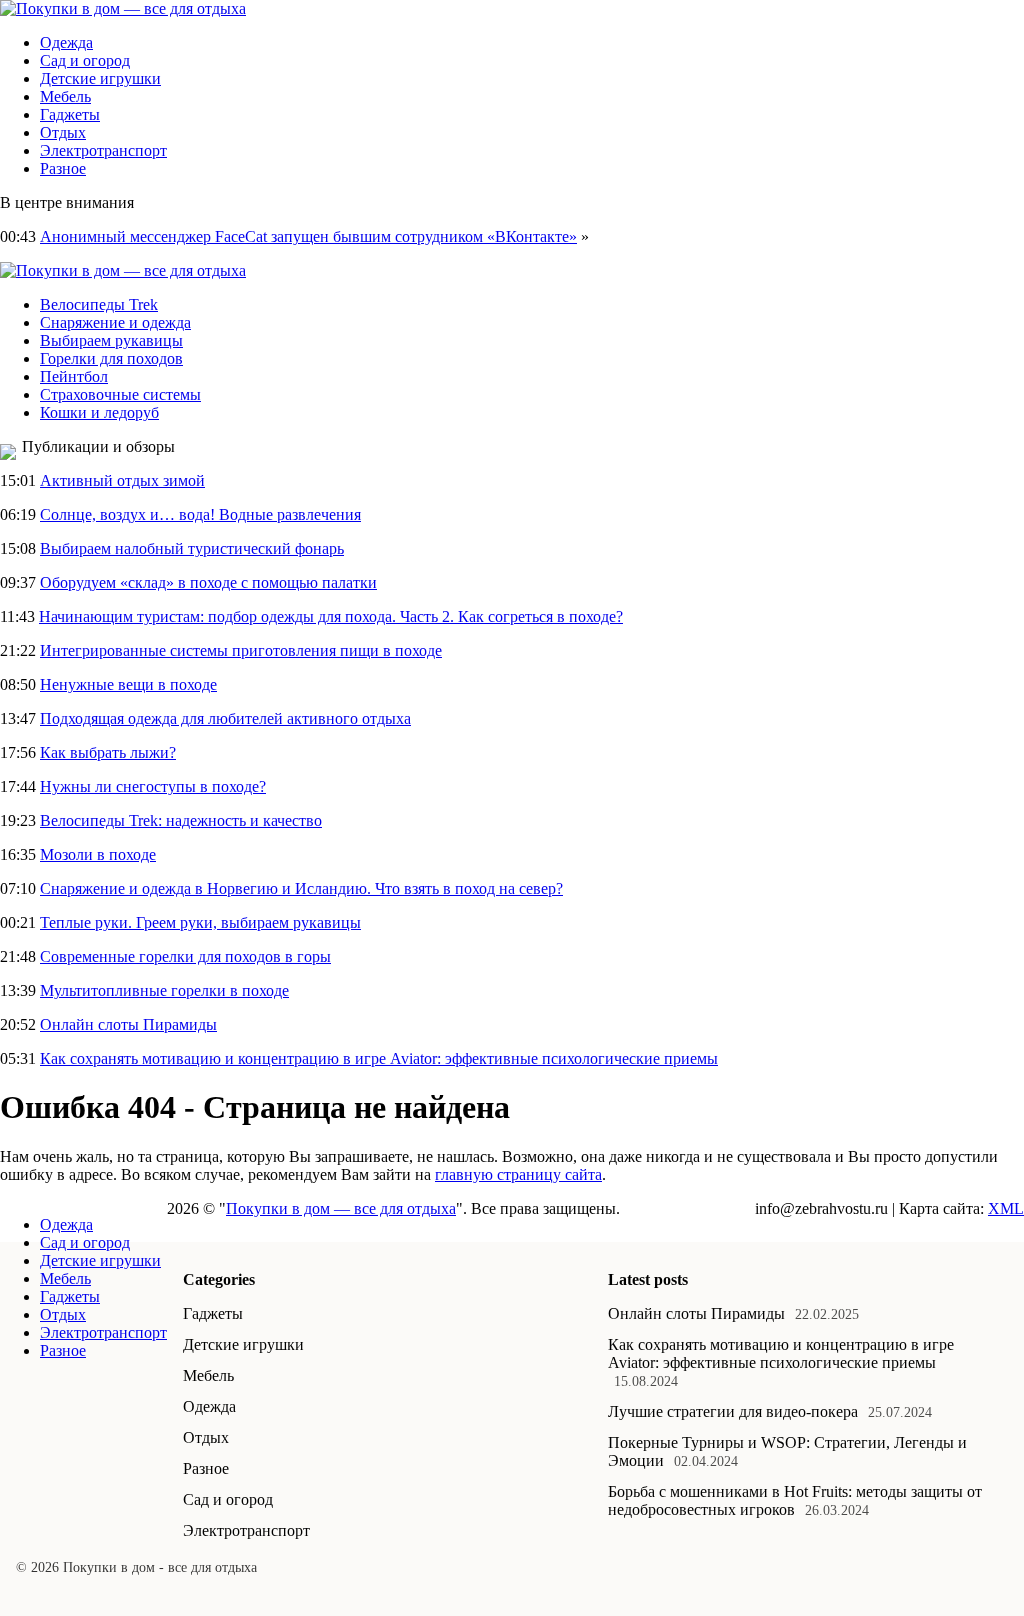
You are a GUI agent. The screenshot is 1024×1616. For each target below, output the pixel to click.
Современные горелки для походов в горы (185, 956)
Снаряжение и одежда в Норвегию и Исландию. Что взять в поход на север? (301, 888)
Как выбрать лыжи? (108, 752)
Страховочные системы (120, 394)
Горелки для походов (111, 358)
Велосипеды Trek (99, 304)
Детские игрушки (100, 78)
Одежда (66, 42)
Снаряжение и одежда (115, 322)
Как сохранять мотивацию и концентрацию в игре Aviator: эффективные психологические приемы (379, 1058)
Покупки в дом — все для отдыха (341, 1208)
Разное (63, 168)
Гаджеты (70, 114)
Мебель (65, 96)
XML (1006, 1208)
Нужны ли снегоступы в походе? (153, 786)
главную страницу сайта (518, 1174)
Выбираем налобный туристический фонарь (192, 548)
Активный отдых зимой (122, 480)
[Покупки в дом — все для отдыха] (123, 8)
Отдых (63, 132)
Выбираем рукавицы (111, 340)
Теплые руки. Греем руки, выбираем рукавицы (200, 922)
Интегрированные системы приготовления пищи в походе (241, 650)
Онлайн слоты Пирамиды (128, 1024)
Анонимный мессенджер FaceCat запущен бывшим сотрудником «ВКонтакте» (308, 236)
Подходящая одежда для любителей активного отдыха (225, 718)
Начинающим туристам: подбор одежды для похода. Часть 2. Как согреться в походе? (331, 616)
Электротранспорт (103, 150)
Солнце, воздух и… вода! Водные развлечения (200, 514)
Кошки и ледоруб (99, 412)
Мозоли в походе (98, 854)
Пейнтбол (74, 376)
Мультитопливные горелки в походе (164, 990)
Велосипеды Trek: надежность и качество (181, 820)
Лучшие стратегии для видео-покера (733, 1411)
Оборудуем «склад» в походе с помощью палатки (208, 582)
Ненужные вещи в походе (128, 684)
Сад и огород (85, 60)
